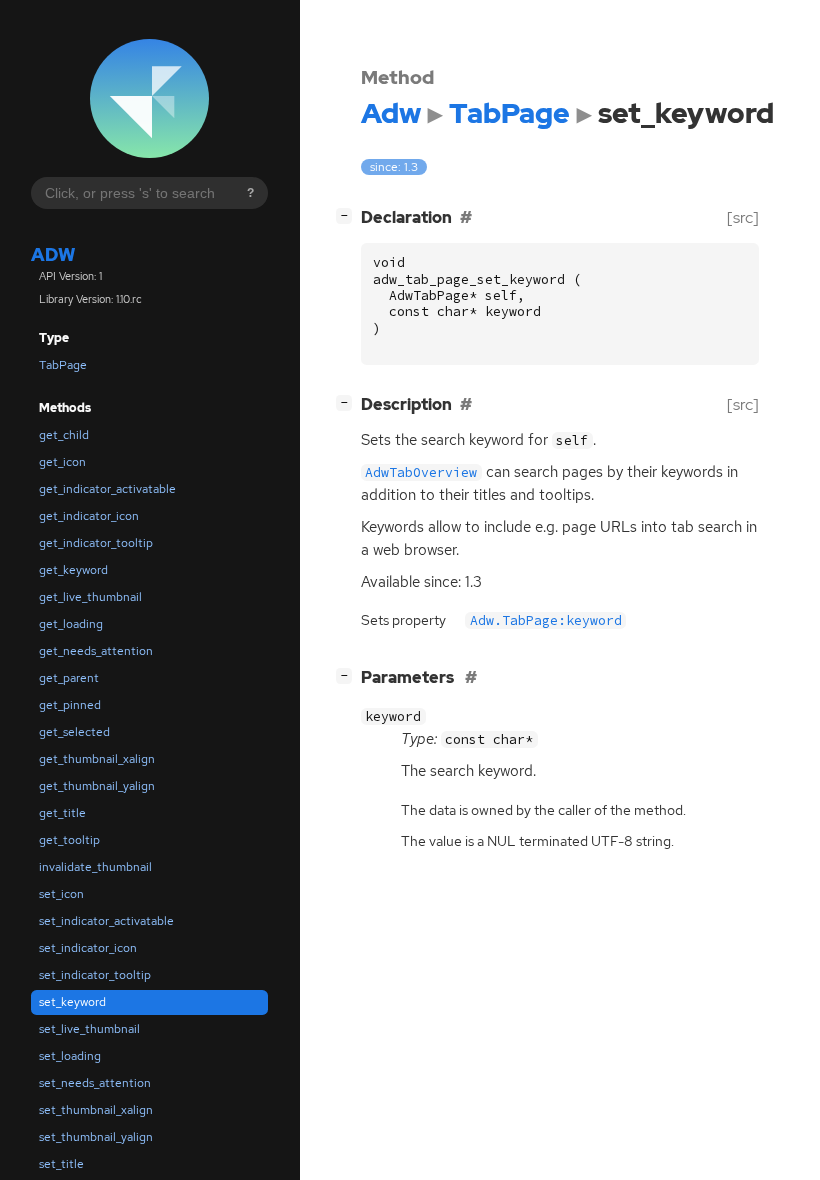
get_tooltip (69, 840)
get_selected (74, 732)
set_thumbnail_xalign (96, 1110)
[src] (743, 217)
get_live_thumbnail (90, 597)
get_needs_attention (96, 651)
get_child (64, 435)
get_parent (69, 678)
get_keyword (73, 570)
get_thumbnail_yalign (97, 786)
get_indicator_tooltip (96, 543)
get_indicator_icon (89, 516)
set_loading (70, 1056)
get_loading (71, 624)
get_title (62, 813)
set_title (61, 1164)
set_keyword (72, 1002)
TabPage (63, 365)
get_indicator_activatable (107, 489)
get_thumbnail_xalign (97, 759)
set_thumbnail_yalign (96, 1137)
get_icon (62, 462)
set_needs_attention (95, 1083)
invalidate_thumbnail (95, 867)
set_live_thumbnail (89, 1029)
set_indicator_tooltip (95, 975)
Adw (53, 254)
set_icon (61, 894)
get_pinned (70, 705)
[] (348, 215)
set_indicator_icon (88, 948)
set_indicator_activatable (106, 921)
